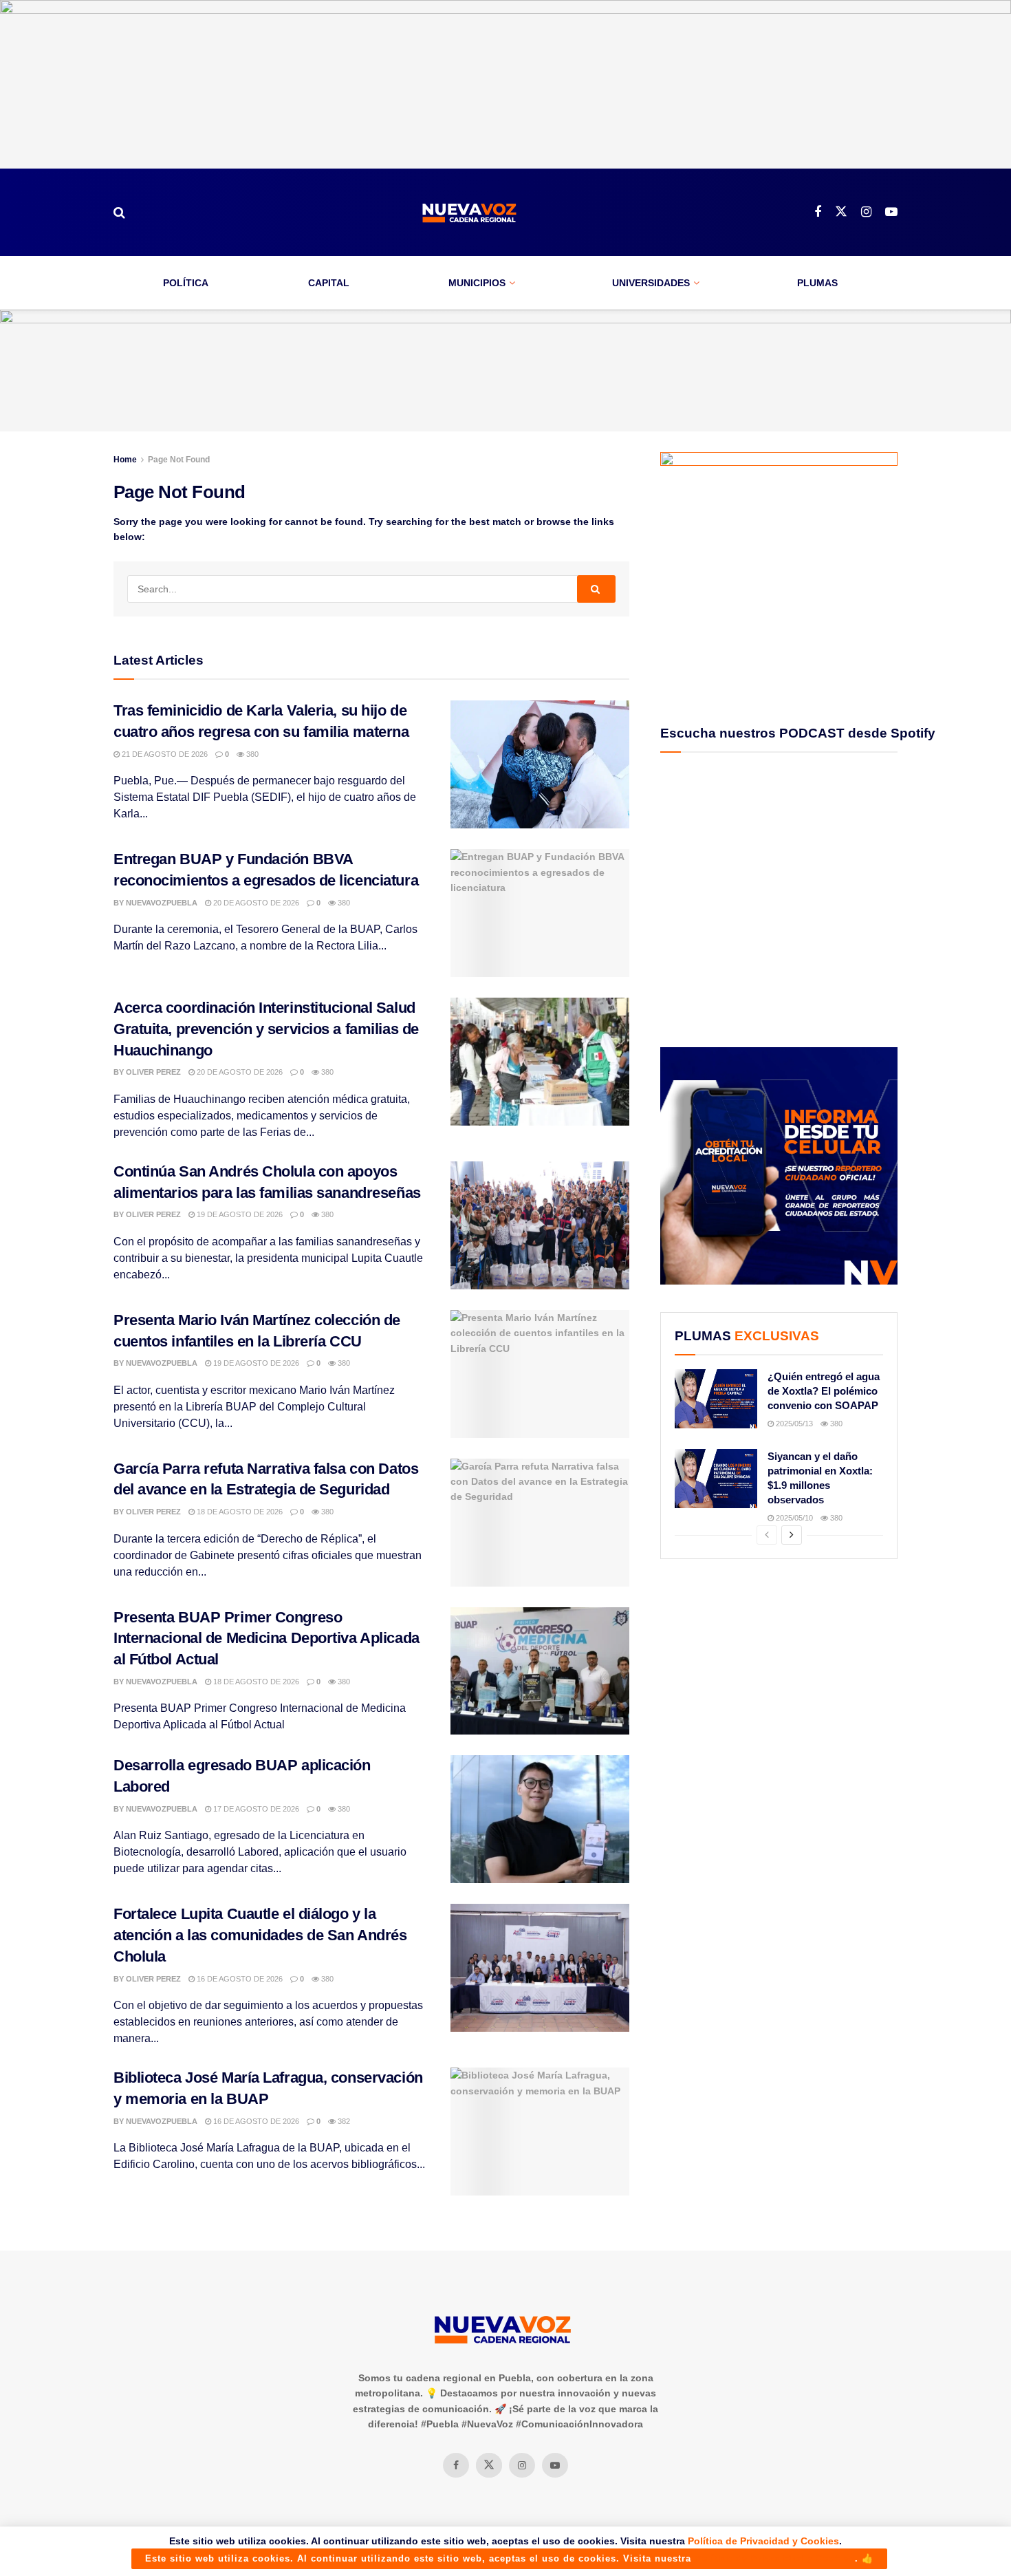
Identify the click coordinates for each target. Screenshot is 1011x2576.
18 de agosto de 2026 (239, 1512)
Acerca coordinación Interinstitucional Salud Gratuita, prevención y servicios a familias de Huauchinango (266, 1029)
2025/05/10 (793, 1518)
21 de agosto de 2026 (164, 754)
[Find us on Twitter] (841, 212)
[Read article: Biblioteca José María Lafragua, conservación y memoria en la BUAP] (540, 2132)
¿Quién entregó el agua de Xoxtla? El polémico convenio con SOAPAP (824, 1391)
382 (343, 2121)
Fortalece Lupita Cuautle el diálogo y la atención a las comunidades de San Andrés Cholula (260, 1935)
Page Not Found (179, 460)
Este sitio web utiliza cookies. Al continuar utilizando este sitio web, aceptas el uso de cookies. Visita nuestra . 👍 (509, 2558)
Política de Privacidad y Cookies (763, 2541)
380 (251, 754)
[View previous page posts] (767, 1535)
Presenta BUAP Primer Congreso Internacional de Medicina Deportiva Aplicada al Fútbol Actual (267, 1639)
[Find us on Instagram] (866, 212)
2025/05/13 (793, 1424)
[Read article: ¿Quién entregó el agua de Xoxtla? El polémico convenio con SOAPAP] (716, 1399)
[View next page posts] (792, 1535)
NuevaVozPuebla (162, 903)
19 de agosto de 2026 (239, 1214)
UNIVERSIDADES (651, 283)
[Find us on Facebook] (818, 212)
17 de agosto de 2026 (255, 1809)
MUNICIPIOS (477, 283)
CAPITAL (329, 283)
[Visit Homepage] (470, 212)
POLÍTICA (186, 283)
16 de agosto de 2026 (239, 1979)
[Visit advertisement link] (505, 84)
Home (125, 460)
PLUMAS (817, 283)
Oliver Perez (153, 1072)
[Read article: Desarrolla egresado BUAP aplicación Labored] (540, 1819)
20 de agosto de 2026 (255, 903)
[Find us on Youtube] (891, 212)
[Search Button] (119, 213)
